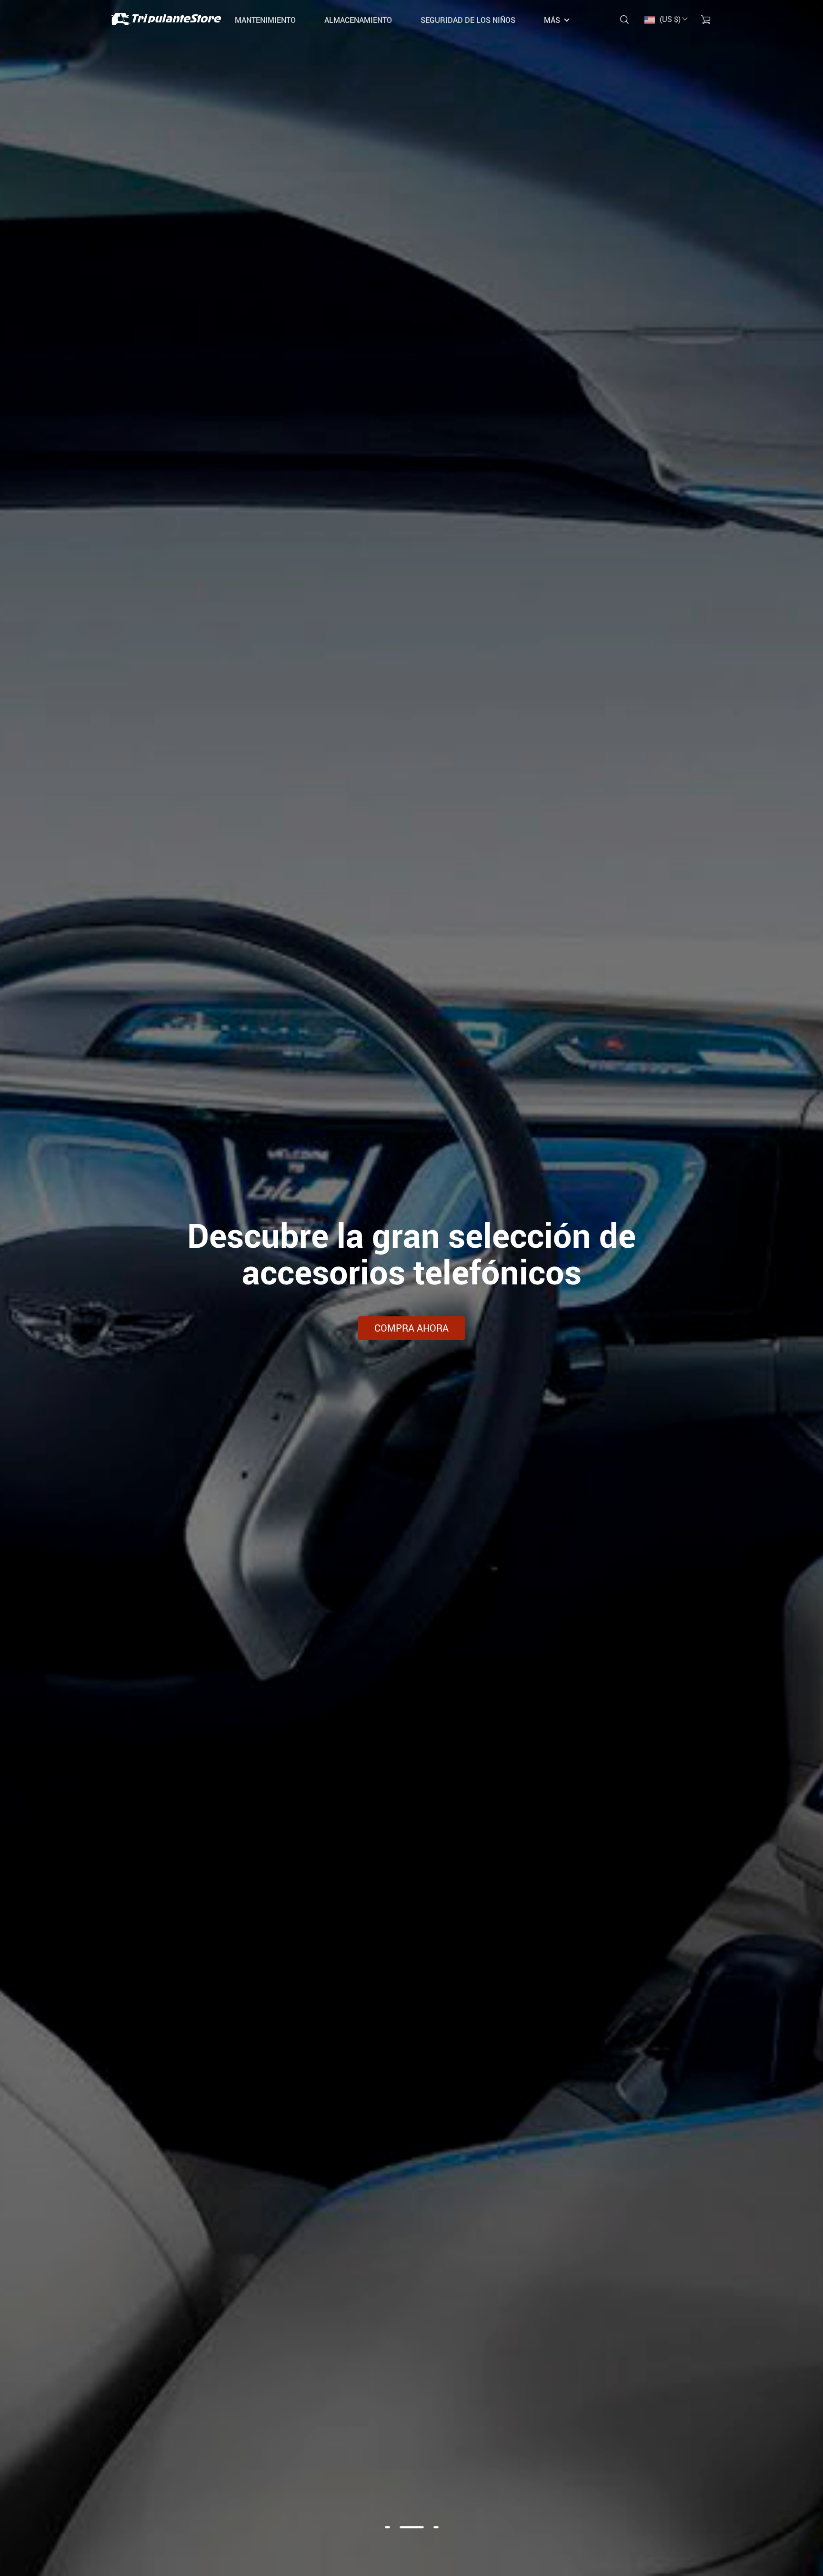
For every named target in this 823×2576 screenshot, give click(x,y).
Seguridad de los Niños (468, 20)
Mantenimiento (265, 20)
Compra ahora (411, 1328)
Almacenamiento (358, 20)
